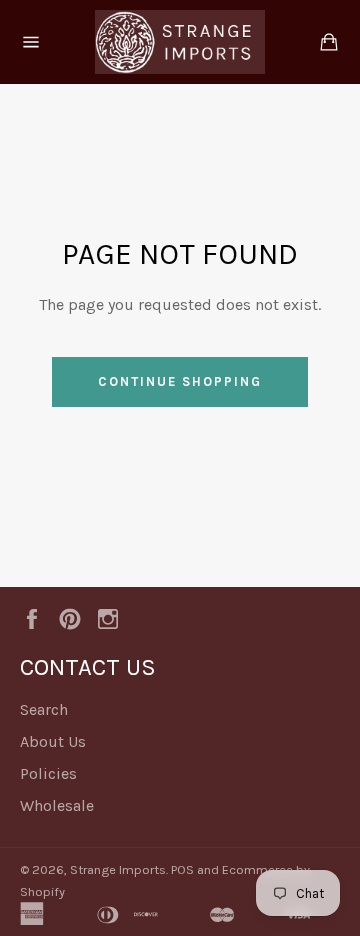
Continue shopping (179, 381)
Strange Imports (118, 869)
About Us (53, 741)
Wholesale (57, 805)
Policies (48, 773)
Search (44, 709)
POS (182, 869)
